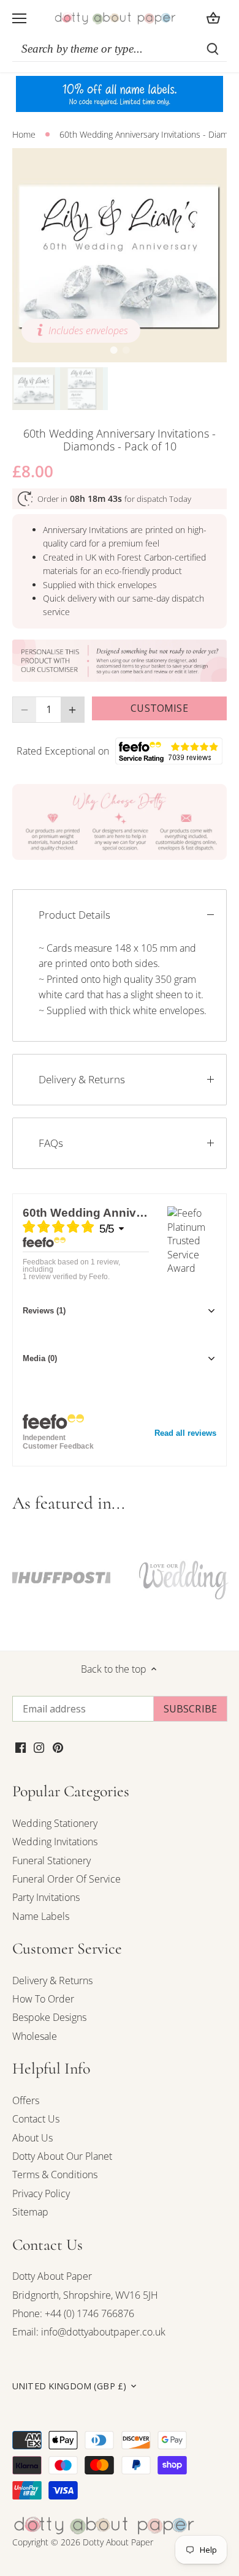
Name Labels (41, 1916)
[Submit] (213, 49)
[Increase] (72, 709)
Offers (26, 2100)
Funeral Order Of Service (66, 1879)
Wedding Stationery (55, 1823)
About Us (32, 2138)
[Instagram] (39, 1747)
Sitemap (30, 2212)
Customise (159, 708)
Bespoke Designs (49, 2017)
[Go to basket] (213, 18)
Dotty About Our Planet (62, 2156)
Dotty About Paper (52, 2276)
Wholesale (35, 2036)
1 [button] (113, 350)
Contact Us (36, 2119)
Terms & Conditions (55, 2175)
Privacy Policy (41, 2193)
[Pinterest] (58, 1747)
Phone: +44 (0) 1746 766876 (73, 2313)
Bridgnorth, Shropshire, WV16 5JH (85, 2295)
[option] (120, 255)
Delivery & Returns (82, 1079)
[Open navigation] (19, 18)
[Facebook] (21, 1747)
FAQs (51, 1143)
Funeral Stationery (51, 1861)
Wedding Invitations (55, 1842)
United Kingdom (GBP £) (69, 2386)
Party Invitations (46, 1897)
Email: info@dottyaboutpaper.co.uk (89, 2332)
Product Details (74, 915)
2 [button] (126, 350)
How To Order (43, 1999)
